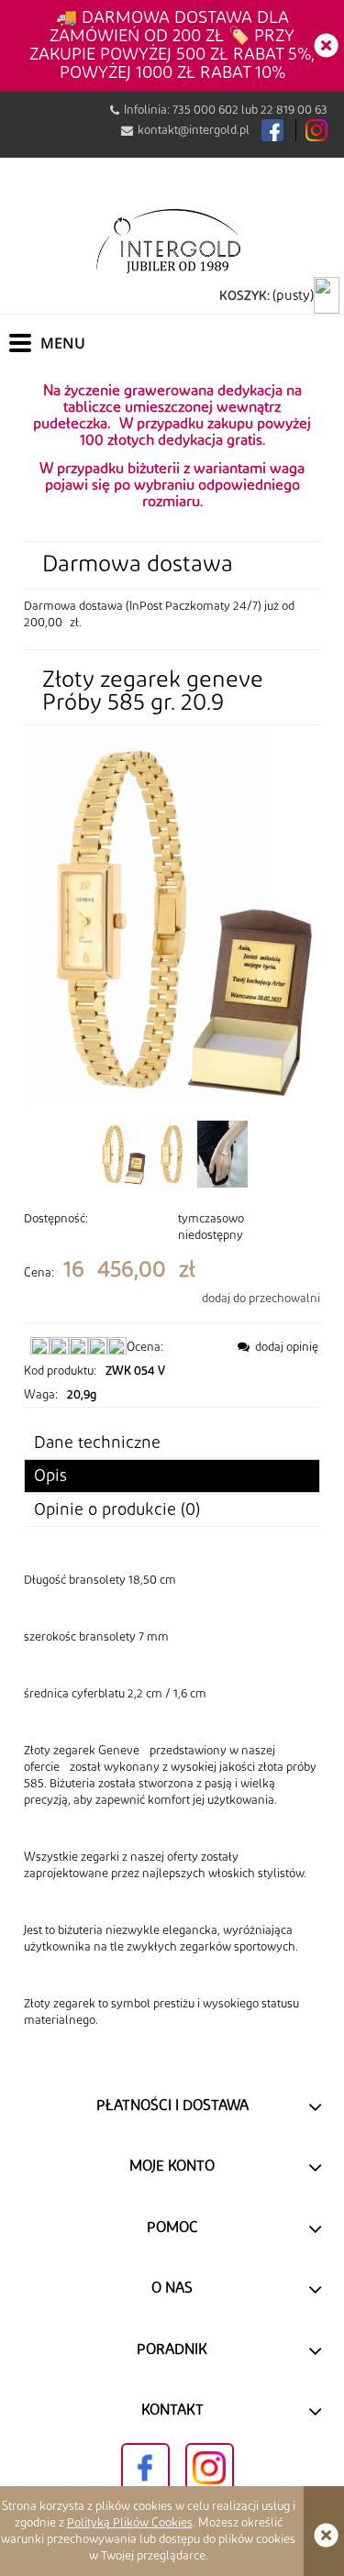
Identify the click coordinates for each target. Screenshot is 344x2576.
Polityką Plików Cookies (130, 2523)
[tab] (172, 1476)
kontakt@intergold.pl (194, 130)
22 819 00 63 (294, 110)
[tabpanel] (172, 1800)
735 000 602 (205, 110)
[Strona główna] (172, 240)
